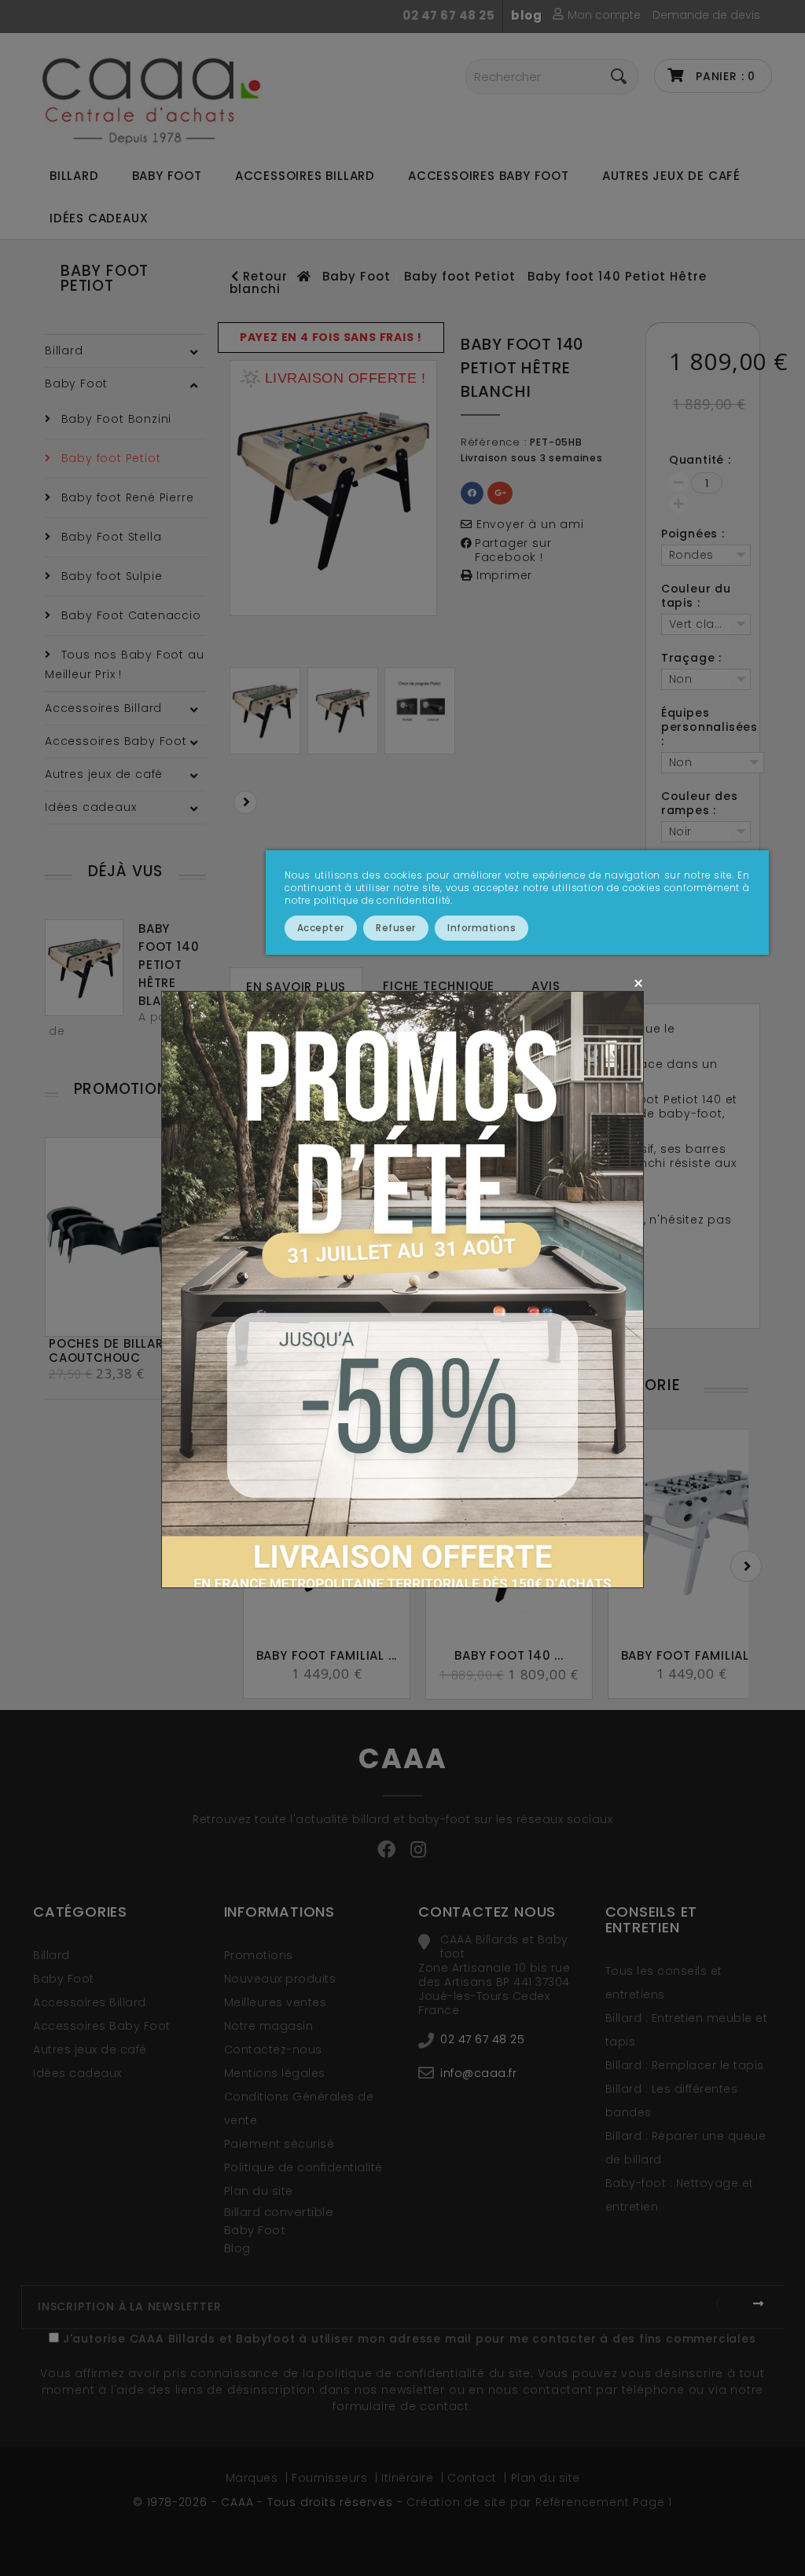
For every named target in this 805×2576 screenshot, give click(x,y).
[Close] (638, 983)
